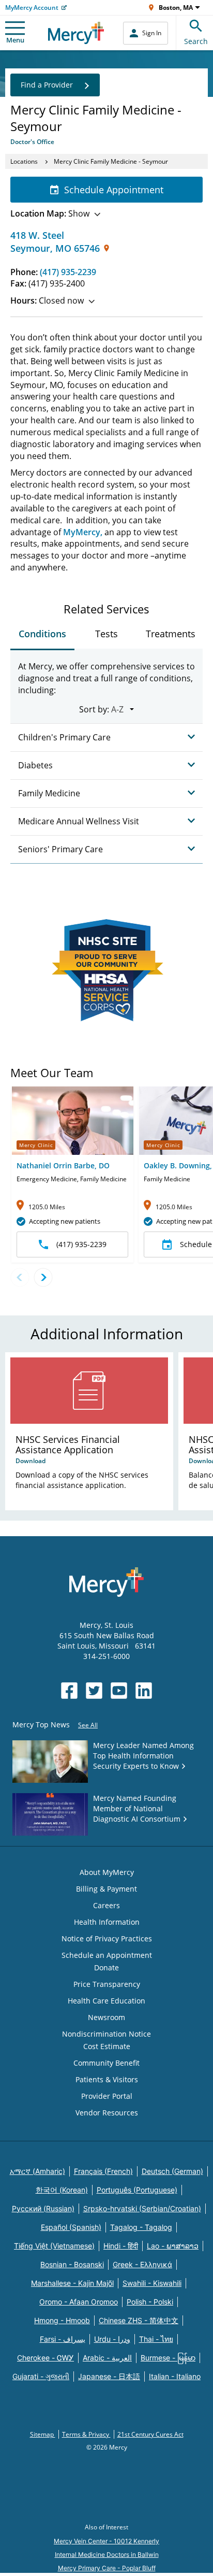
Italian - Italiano (175, 2376)
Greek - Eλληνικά (142, 2264)
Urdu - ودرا (112, 2339)
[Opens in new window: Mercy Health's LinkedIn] (144, 1691)
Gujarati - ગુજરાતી (41, 2376)
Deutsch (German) (172, 2171)
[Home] (76, 33)
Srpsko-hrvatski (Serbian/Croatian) (142, 2208)
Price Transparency (107, 1984)
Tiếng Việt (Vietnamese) (54, 2246)
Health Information (107, 1922)
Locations (24, 161)
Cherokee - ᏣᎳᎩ (45, 2358)
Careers (106, 1905)
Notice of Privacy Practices (107, 1938)
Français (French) (103, 2171)
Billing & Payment (106, 1889)
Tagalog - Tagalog (141, 2227)
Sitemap (43, 2434)
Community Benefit (106, 2063)
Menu (15, 40)
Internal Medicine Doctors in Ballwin (107, 2554)
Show (50, 213)
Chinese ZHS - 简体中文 (139, 2320)
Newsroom (106, 2017)
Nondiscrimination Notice (106, 2034)
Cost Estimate (107, 2046)
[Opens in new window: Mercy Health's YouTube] (119, 1691)
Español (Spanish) (71, 2227)
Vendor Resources (107, 2113)
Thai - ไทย (156, 2339)
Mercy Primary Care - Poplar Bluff (107, 2568)
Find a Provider (47, 85)
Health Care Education (106, 2001)
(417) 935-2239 (68, 272)
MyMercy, (83, 532)
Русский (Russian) (43, 2208)
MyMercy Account (32, 8)
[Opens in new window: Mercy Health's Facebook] (69, 1691)
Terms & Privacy (86, 2434)
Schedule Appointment (114, 190)
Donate (106, 1967)
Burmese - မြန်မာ (168, 2358)
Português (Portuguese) (137, 2190)
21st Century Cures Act (150, 2434)
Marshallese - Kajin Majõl (72, 2283)
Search (196, 41)
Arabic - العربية (107, 2358)
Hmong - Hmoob (62, 2320)
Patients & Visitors (107, 2079)
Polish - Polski (150, 2302)
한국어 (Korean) (62, 2190)
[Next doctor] (43, 1277)
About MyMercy (107, 1872)
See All (88, 1725)
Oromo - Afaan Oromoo (79, 2302)
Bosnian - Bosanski (72, 2264)
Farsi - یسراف (63, 2339)
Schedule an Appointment (107, 1955)
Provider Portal (107, 2096)
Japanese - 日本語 (109, 2376)
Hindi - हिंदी (121, 2246)
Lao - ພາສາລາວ (173, 2246)
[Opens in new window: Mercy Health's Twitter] (94, 1691)
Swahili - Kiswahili (152, 2283)
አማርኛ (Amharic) (37, 2171)
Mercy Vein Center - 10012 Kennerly (106, 2541)
